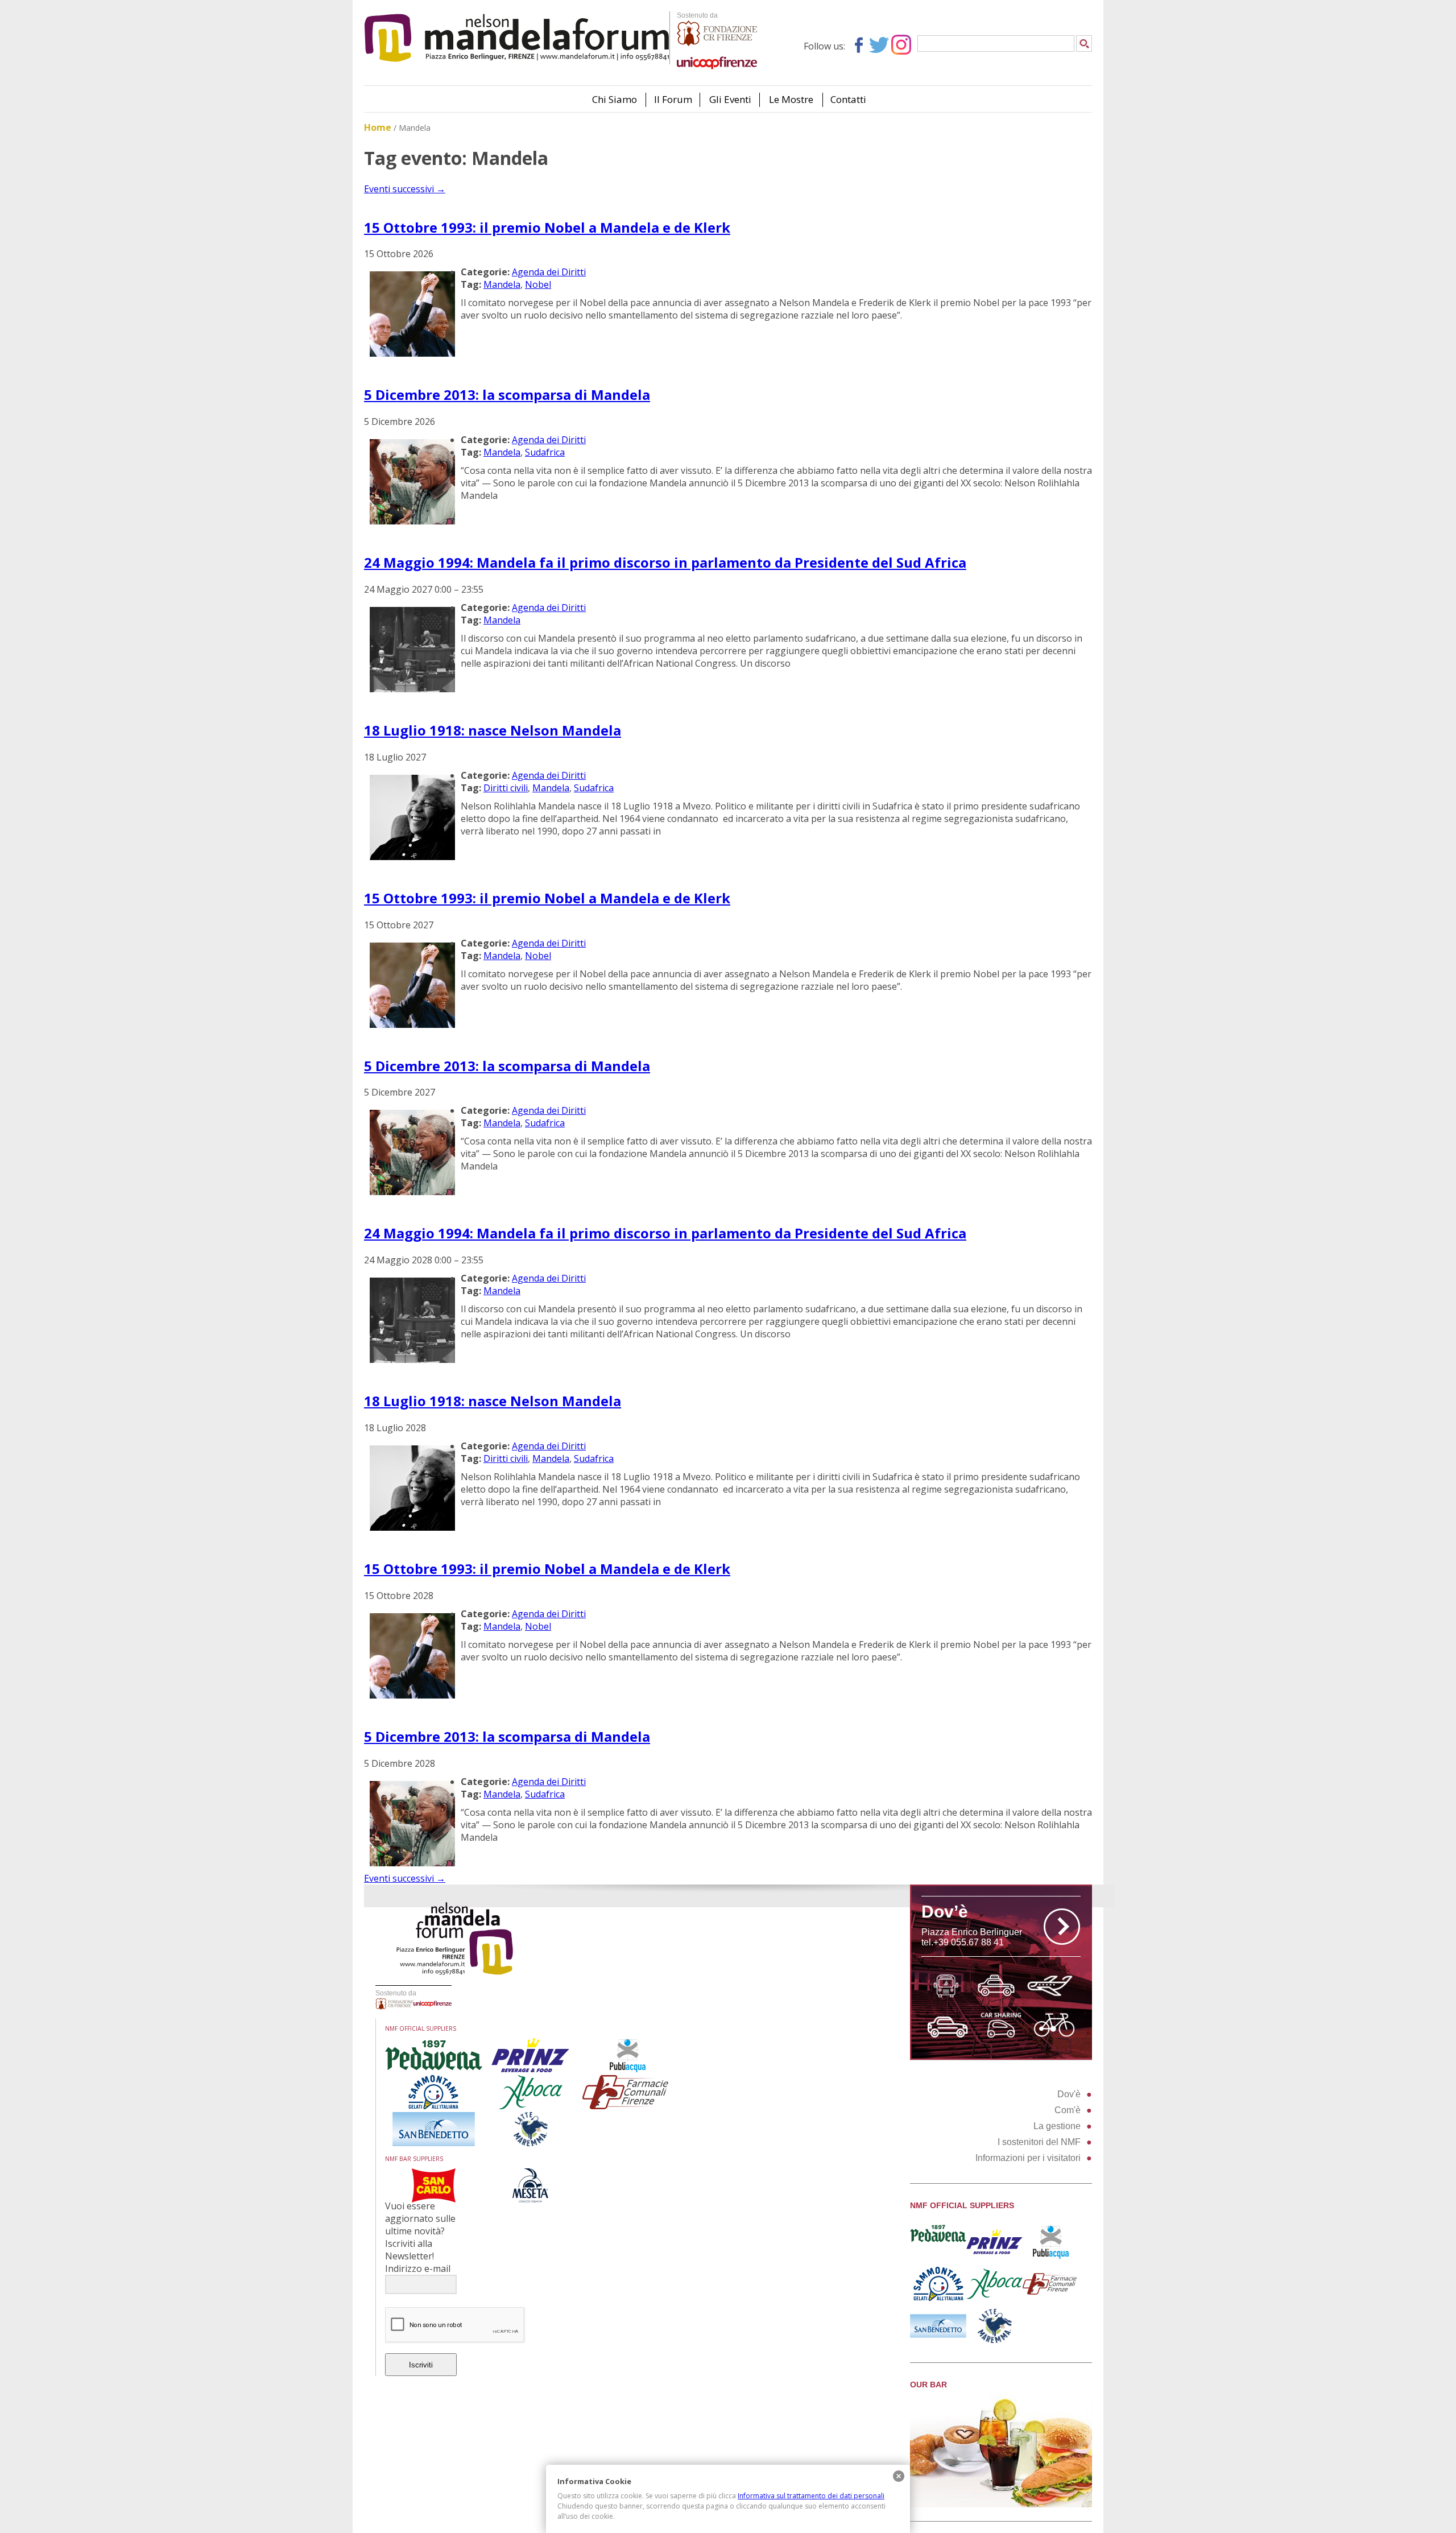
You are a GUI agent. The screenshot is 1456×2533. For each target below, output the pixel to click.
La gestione (1057, 2126)
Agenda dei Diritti (549, 272)
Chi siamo (615, 99)
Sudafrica (545, 452)
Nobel (538, 284)
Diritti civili (506, 788)
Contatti (848, 99)
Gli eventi (730, 99)
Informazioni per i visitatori (1028, 2158)
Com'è (1068, 2110)
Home (378, 127)
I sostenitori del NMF (1039, 2142)
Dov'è (1069, 2094)
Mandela (502, 284)
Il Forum (673, 99)
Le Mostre (791, 99)
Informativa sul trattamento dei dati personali (811, 2496)
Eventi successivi (405, 189)
